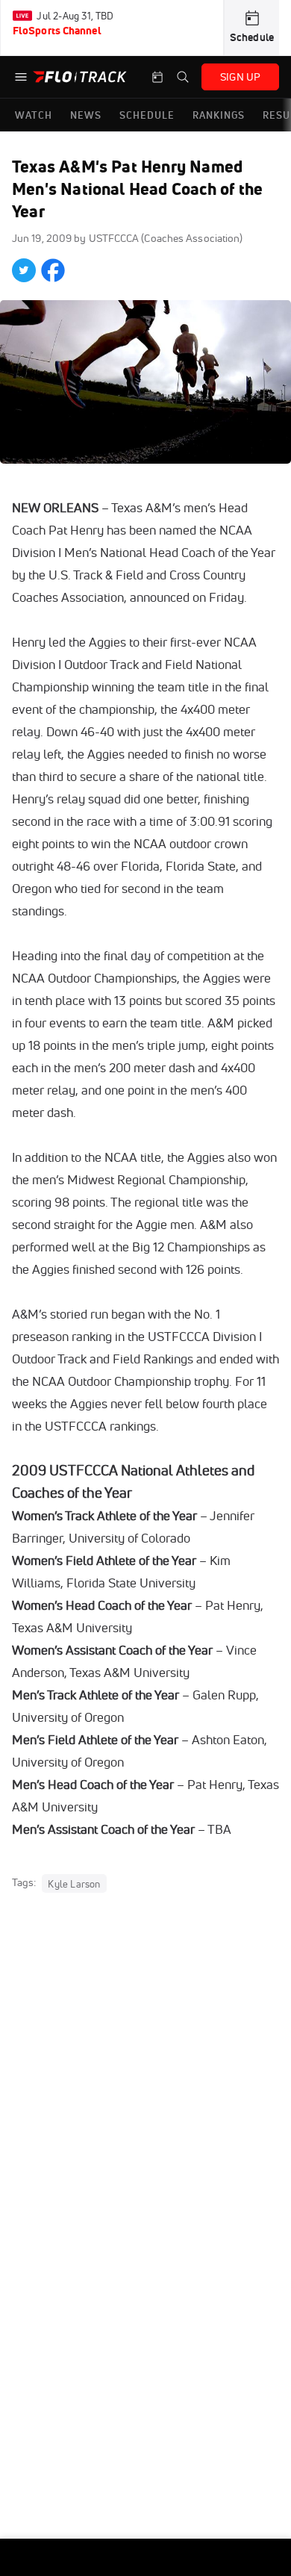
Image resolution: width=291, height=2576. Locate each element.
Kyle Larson (74, 1883)
